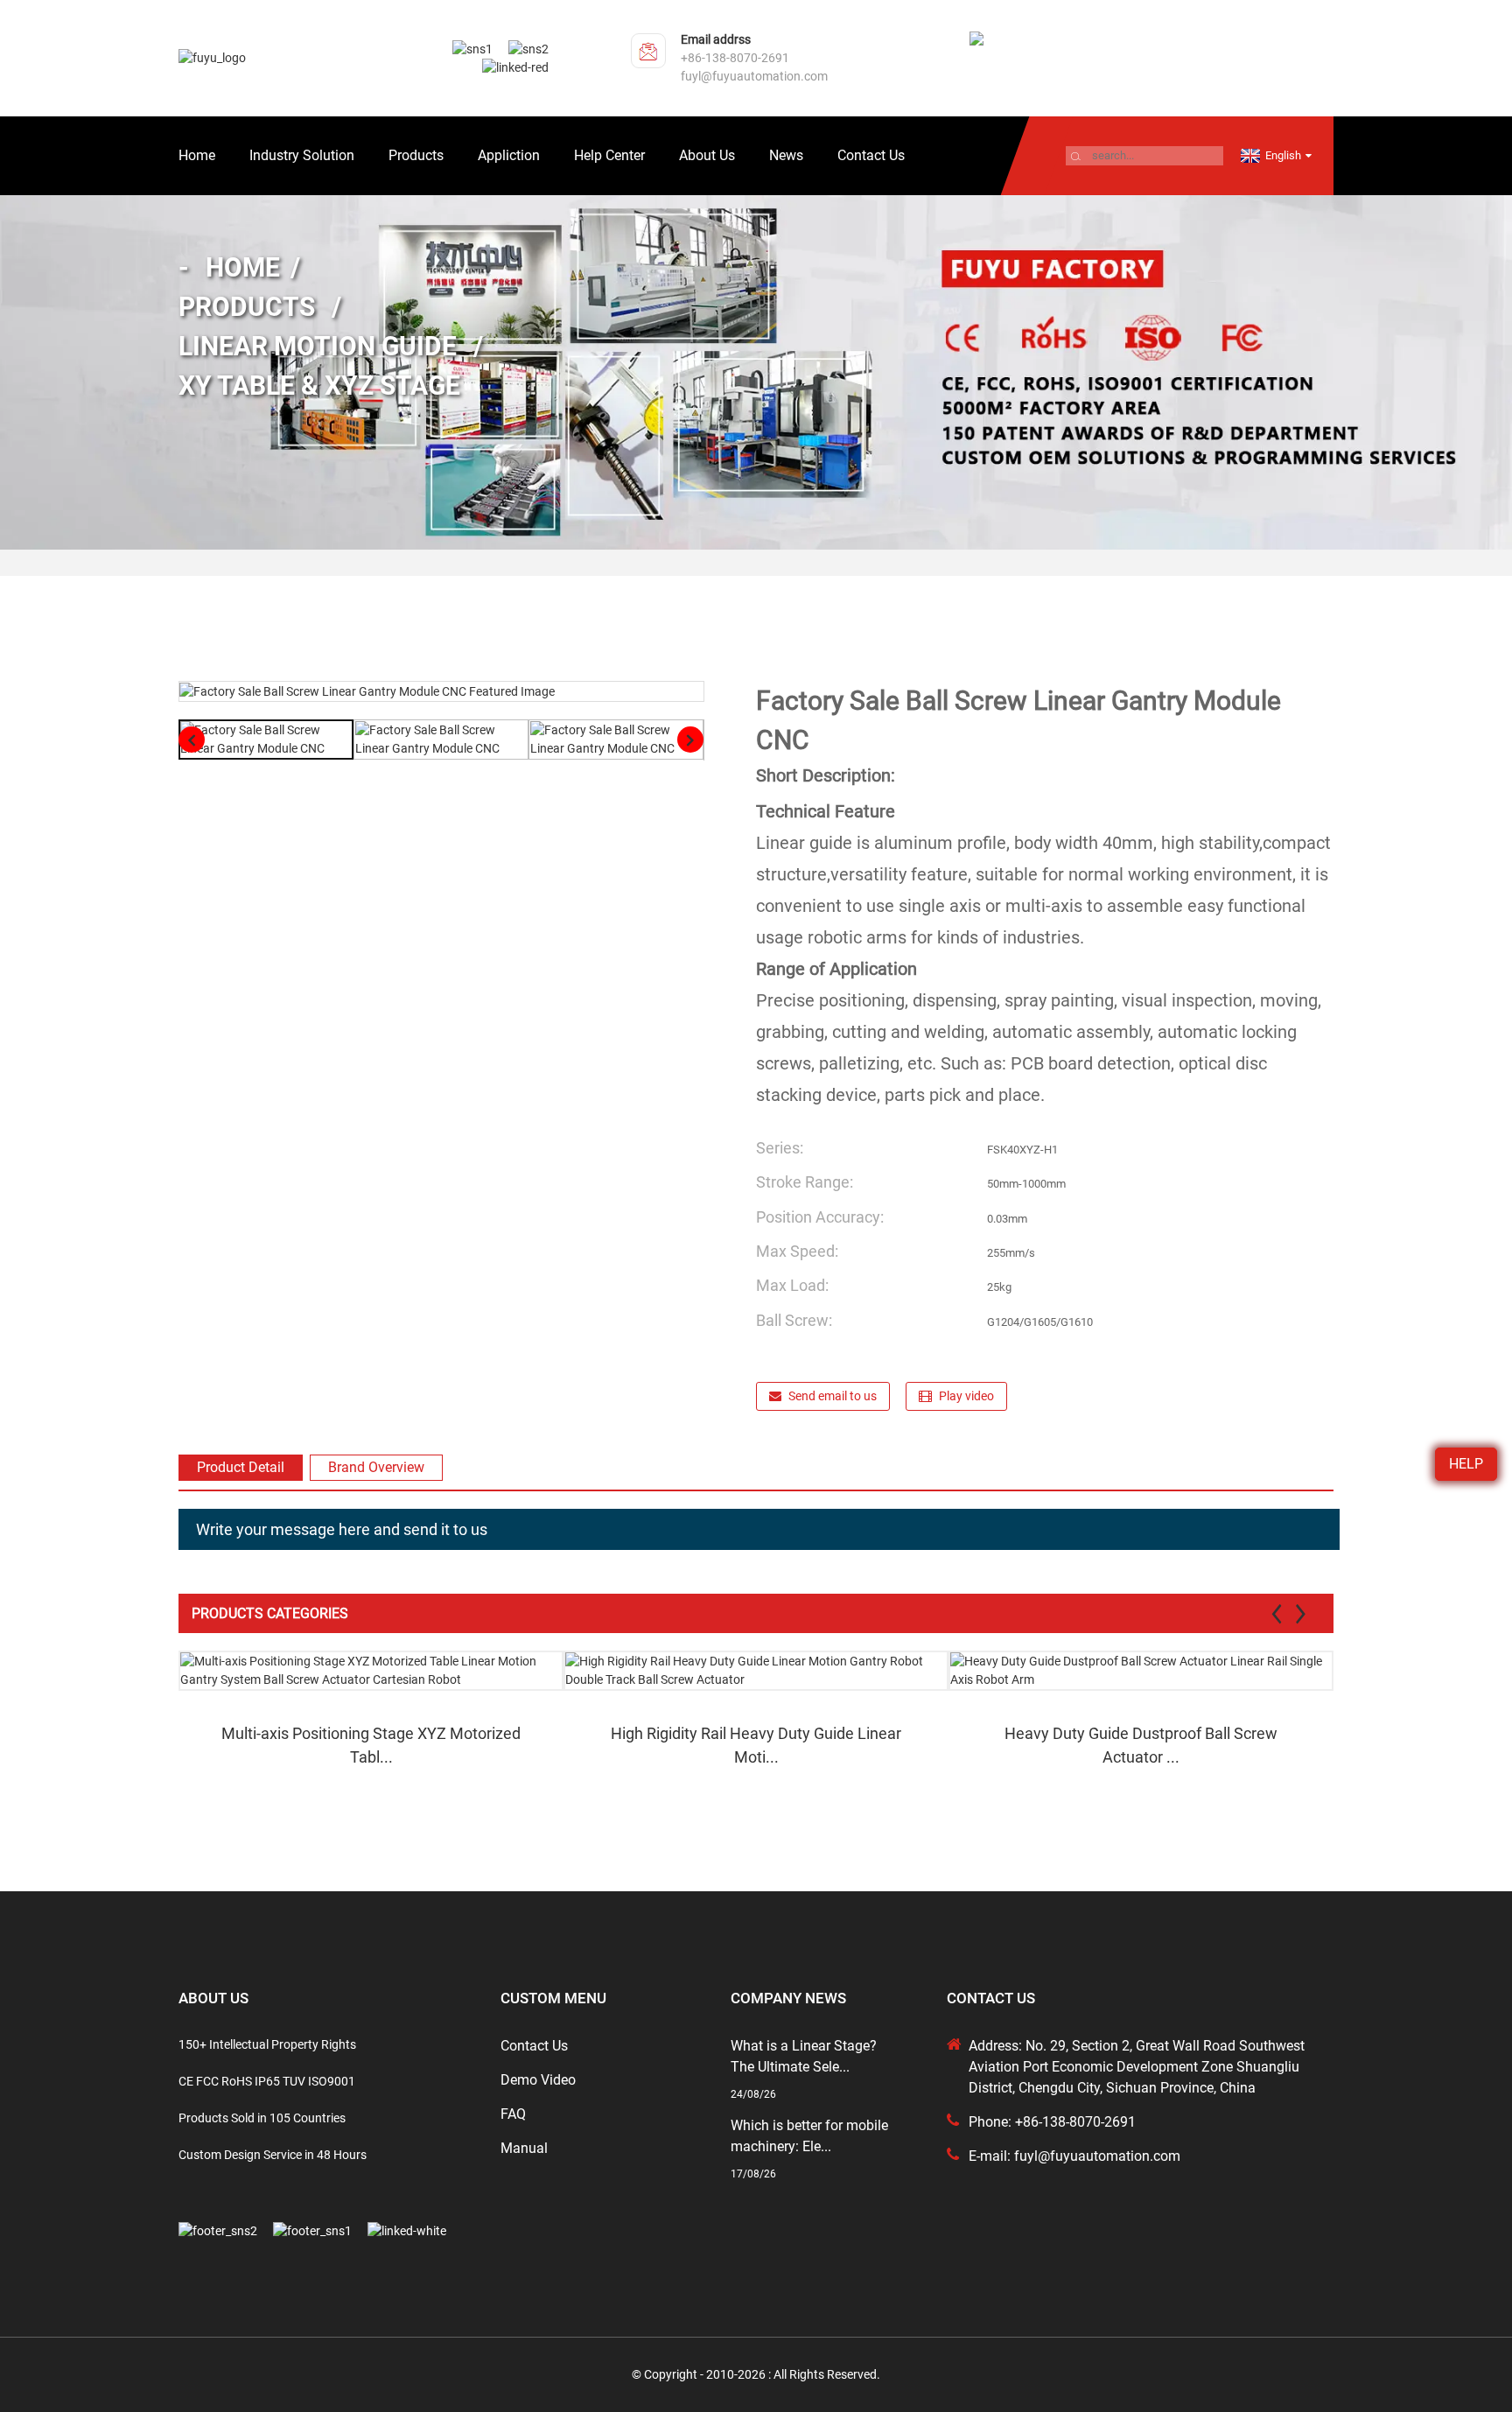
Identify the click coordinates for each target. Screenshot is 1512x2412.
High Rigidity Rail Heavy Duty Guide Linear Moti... (756, 1745)
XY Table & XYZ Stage (319, 386)
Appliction (509, 155)
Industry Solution (302, 155)
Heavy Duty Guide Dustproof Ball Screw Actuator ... (1141, 1745)
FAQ (513, 2114)
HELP (1466, 1464)
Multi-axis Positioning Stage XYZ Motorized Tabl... (371, 1745)
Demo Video (538, 2080)
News (786, 155)
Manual (524, 2148)
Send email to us (833, 1396)
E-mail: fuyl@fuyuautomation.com (1074, 2156)
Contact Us (871, 155)
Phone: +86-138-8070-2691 (1052, 2122)
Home (197, 155)
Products (416, 155)
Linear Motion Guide (318, 346)
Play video (966, 1396)
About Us (707, 155)
